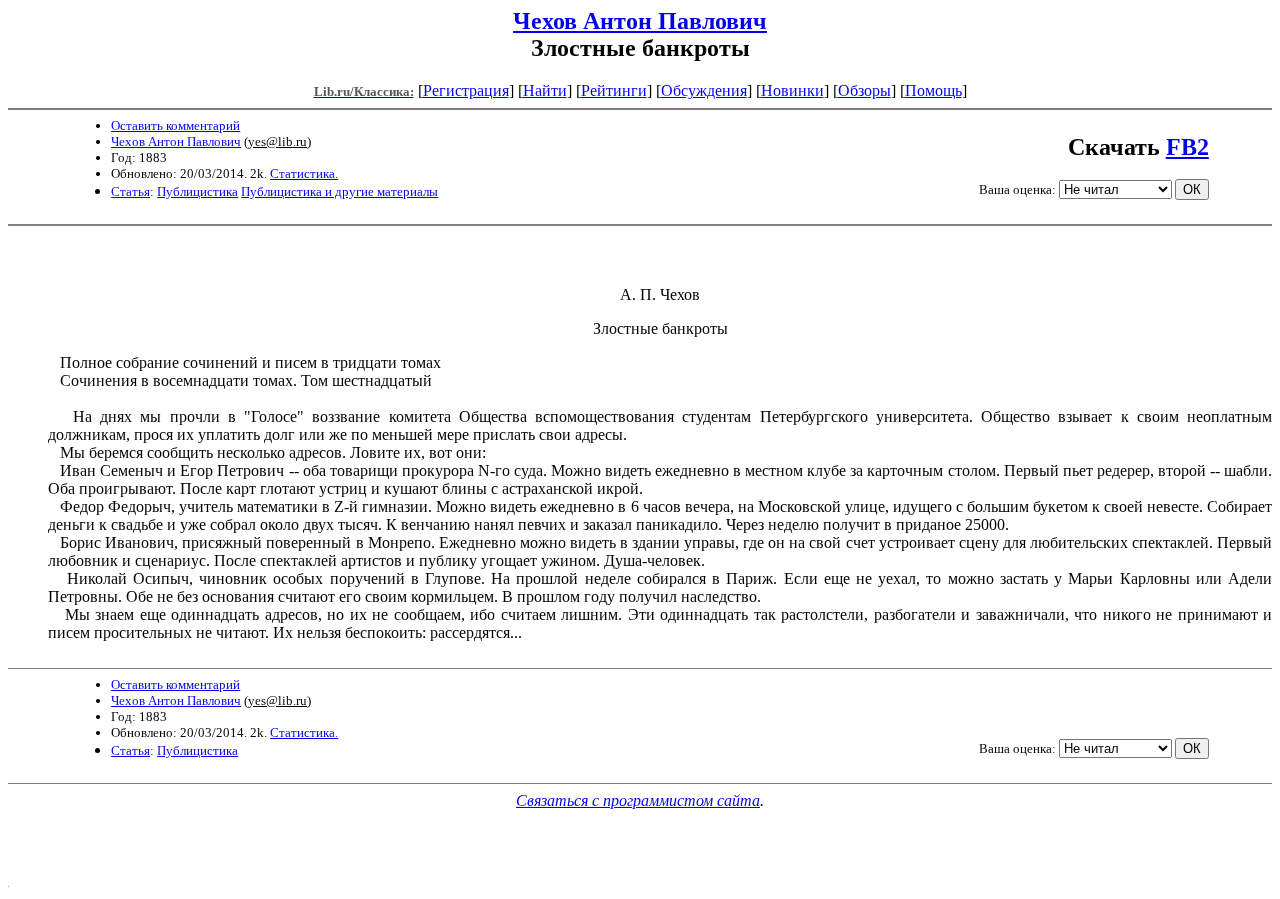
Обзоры (864, 90)
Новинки (792, 90)
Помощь (933, 90)
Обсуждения (704, 90)
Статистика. (304, 173)
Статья (130, 191)
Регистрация (466, 90)
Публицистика (197, 191)
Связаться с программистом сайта (638, 800)
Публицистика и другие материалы (339, 191)
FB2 (1187, 147)
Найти (545, 90)
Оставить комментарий (175, 125)
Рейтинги (614, 90)
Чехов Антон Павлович (640, 21)
